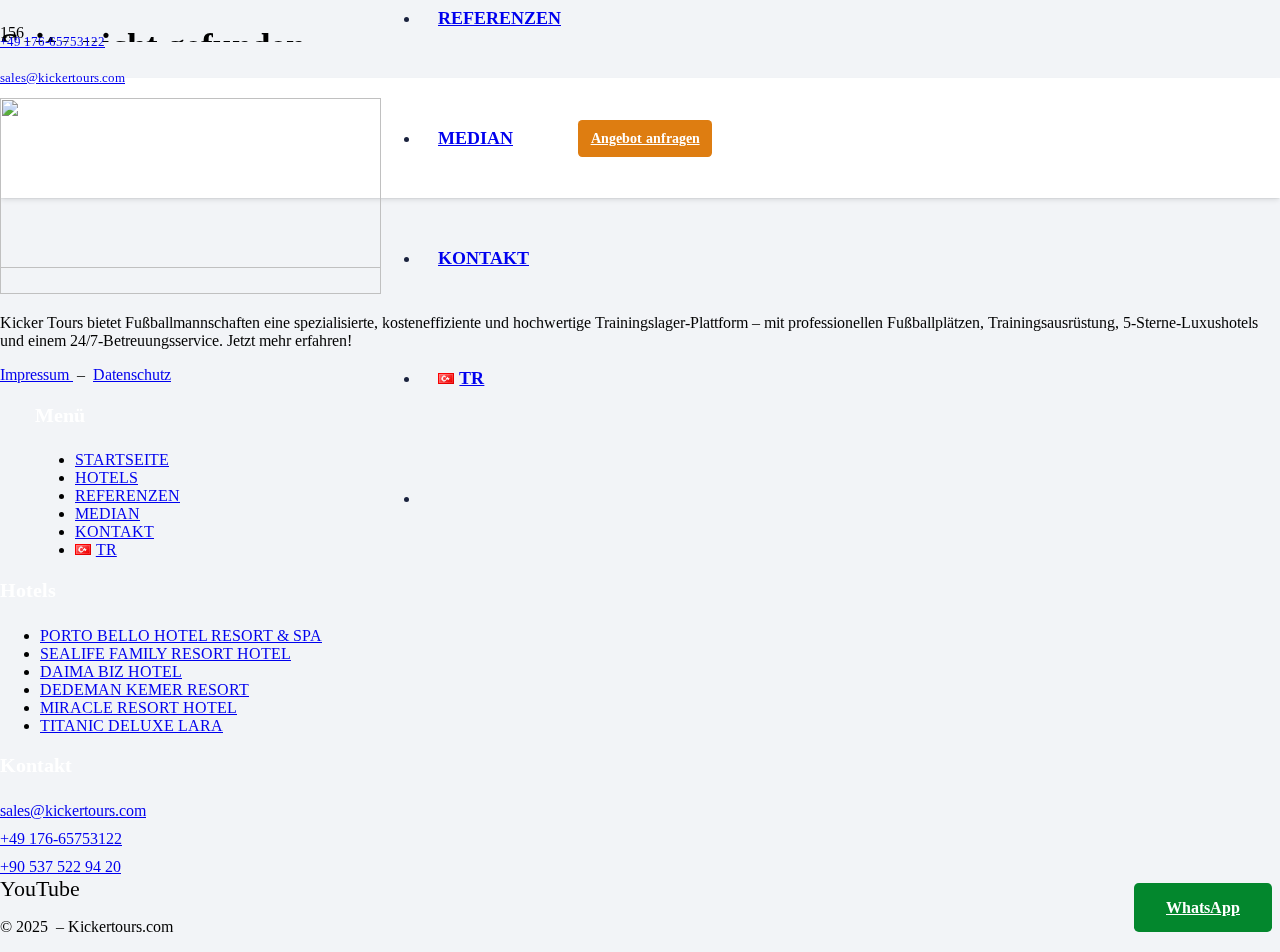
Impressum (36, 374)
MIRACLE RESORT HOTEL (138, 707)
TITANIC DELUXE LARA (131, 725)
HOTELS (106, 477)
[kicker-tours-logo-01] (190, 262)
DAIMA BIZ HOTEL (111, 671)
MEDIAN (107, 513)
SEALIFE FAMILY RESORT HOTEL (165, 653)
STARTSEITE (122, 459)
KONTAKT (114, 531)
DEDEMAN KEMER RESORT (144, 689)
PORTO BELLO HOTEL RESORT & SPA (181, 635)
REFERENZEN (127, 495)
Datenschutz (132, 374)
